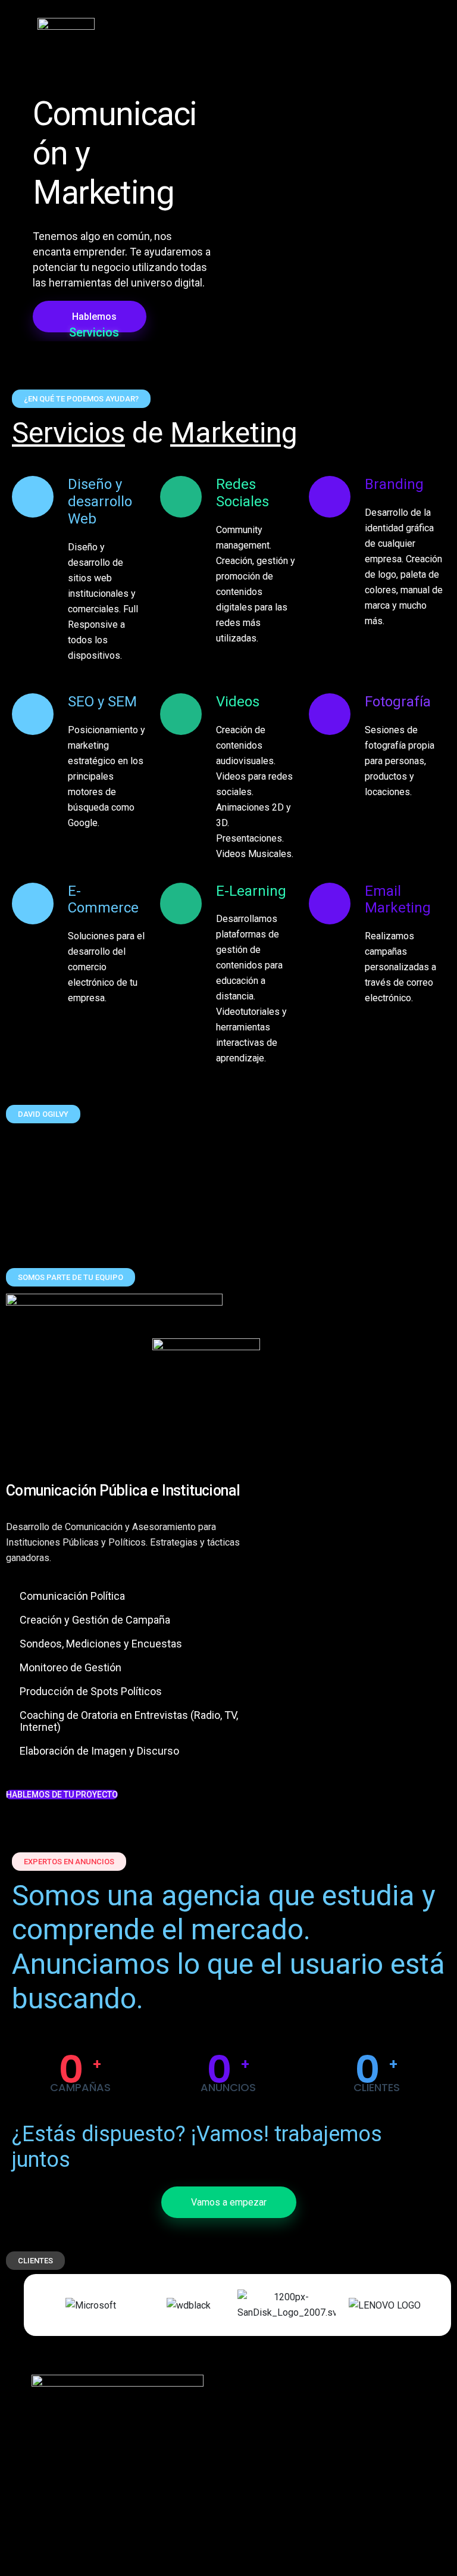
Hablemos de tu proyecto (62, 1795)
